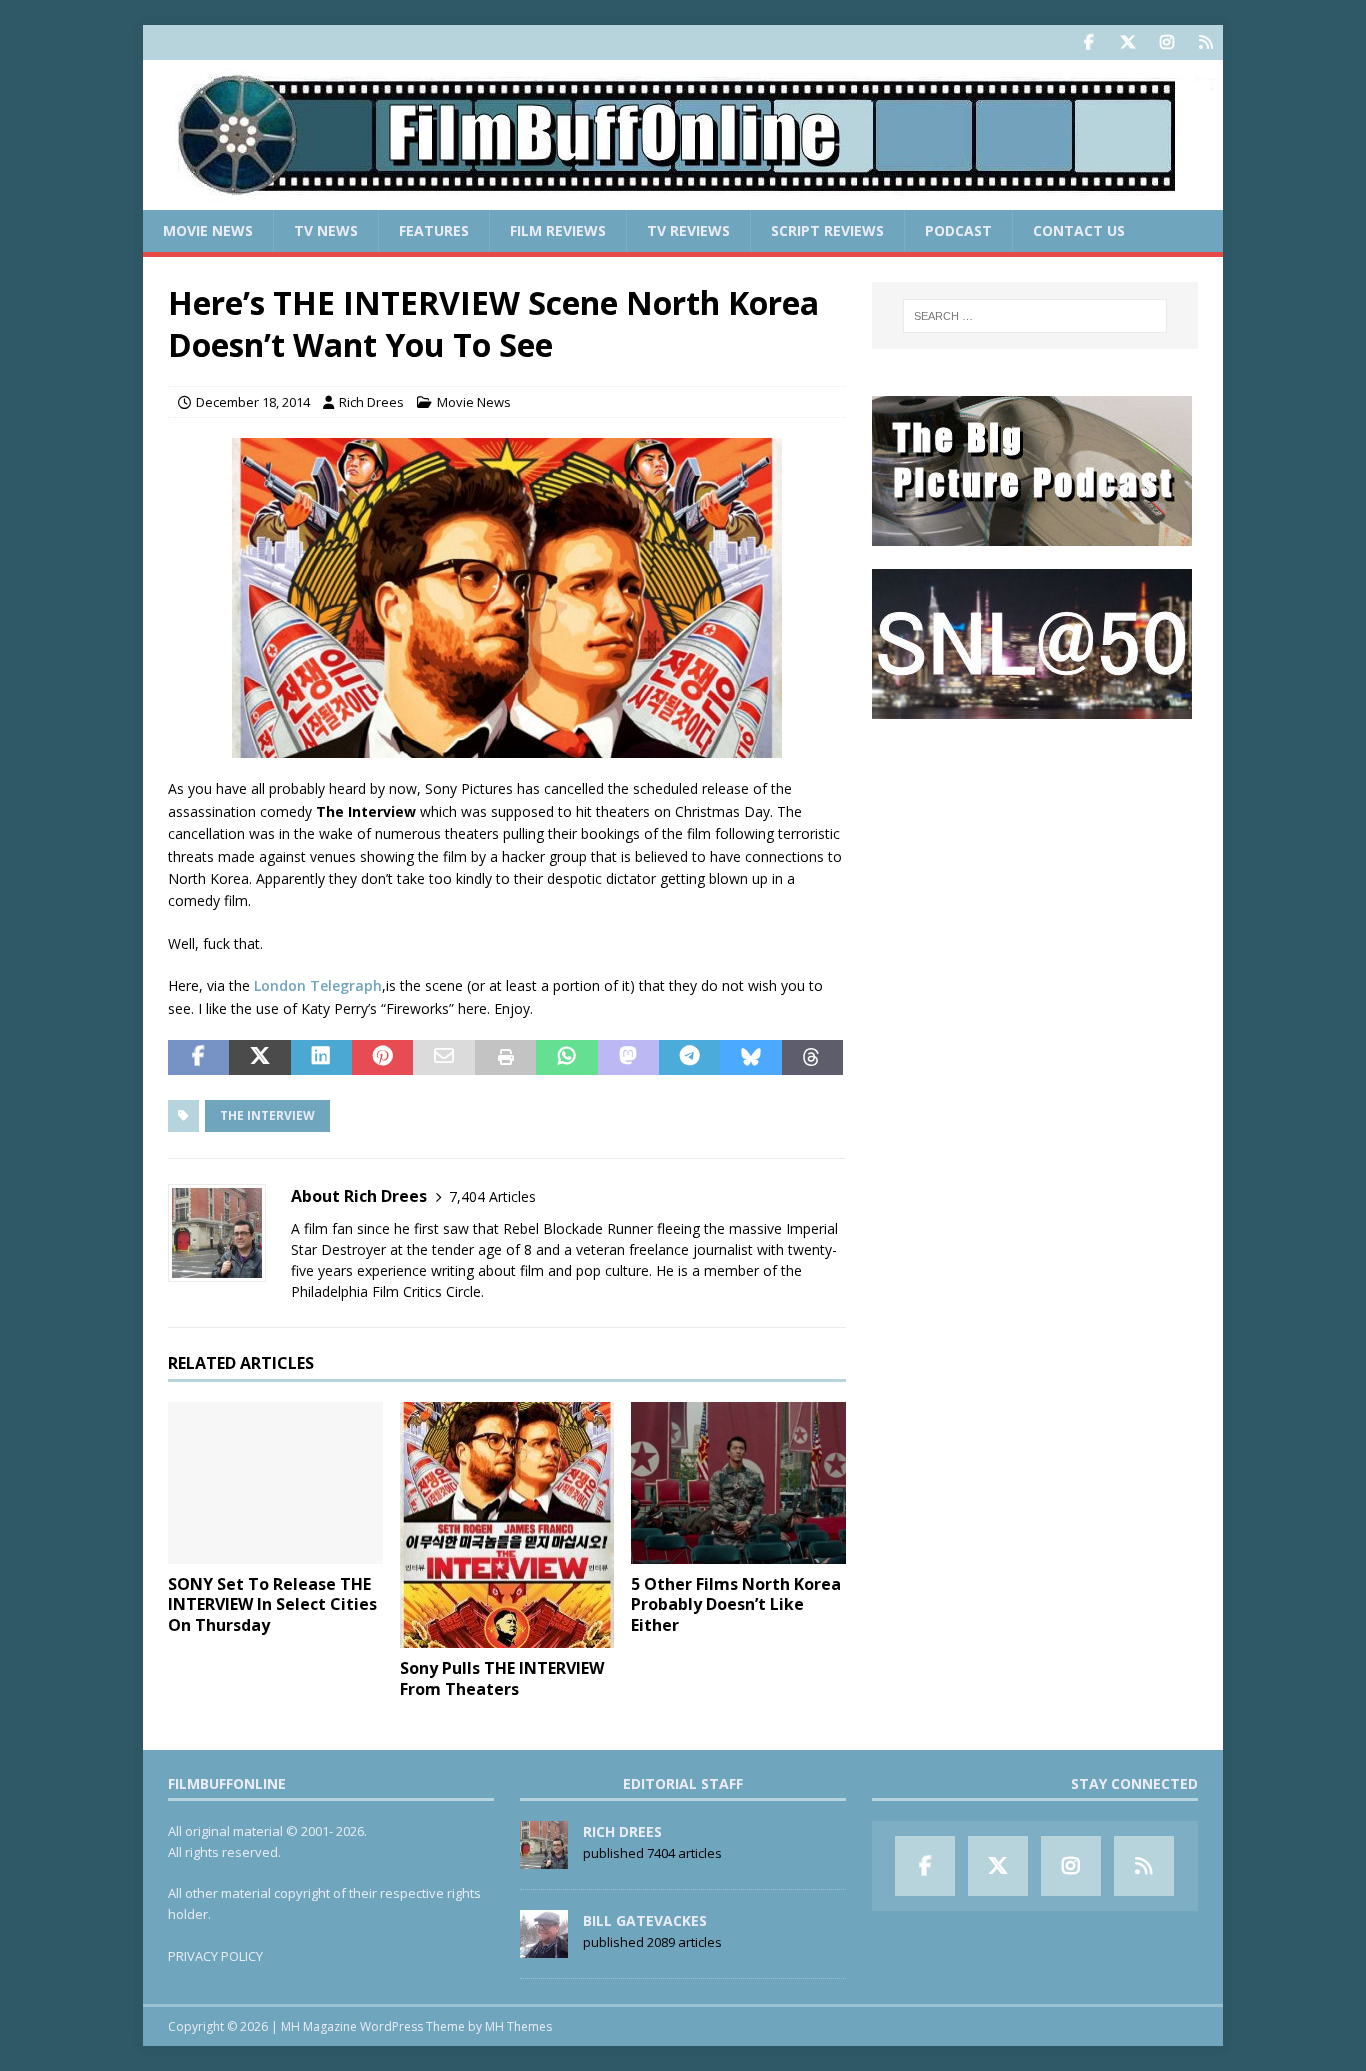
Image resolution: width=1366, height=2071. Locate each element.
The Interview (267, 1115)
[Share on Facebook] (198, 1058)
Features (434, 230)
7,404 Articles (492, 1196)
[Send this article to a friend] (443, 1058)
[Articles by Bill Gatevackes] (544, 1947)
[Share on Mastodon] (628, 1058)
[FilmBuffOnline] (683, 198)
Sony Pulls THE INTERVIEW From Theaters (502, 1678)
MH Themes (518, 2026)
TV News (326, 230)
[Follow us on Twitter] (1127, 42)
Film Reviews (558, 230)
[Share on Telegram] (689, 1058)
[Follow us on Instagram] (1166, 42)
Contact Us (1079, 230)
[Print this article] (505, 1058)
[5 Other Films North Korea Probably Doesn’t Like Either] (738, 1482)
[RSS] (1205, 42)
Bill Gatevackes (645, 1920)
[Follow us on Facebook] (1088, 42)
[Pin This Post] (382, 1058)
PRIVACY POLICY (215, 1956)
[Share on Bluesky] (750, 1058)
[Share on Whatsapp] (566, 1058)
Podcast (958, 230)
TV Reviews (688, 230)
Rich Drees (371, 402)
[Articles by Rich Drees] (544, 1858)
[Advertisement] (1035, 866)
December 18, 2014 (253, 402)
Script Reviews (827, 230)
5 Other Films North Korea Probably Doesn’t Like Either (736, 1605)
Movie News (208, 230)
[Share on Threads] (812, 1058)
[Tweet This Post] (259, 1058)
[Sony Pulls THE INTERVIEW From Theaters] (507, 1525)
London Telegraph (318, 985)
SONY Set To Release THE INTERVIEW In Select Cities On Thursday (272, 1605)
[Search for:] (1035, 316)
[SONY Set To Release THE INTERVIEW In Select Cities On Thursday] (275, 1482)
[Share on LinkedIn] (321, 1058)
